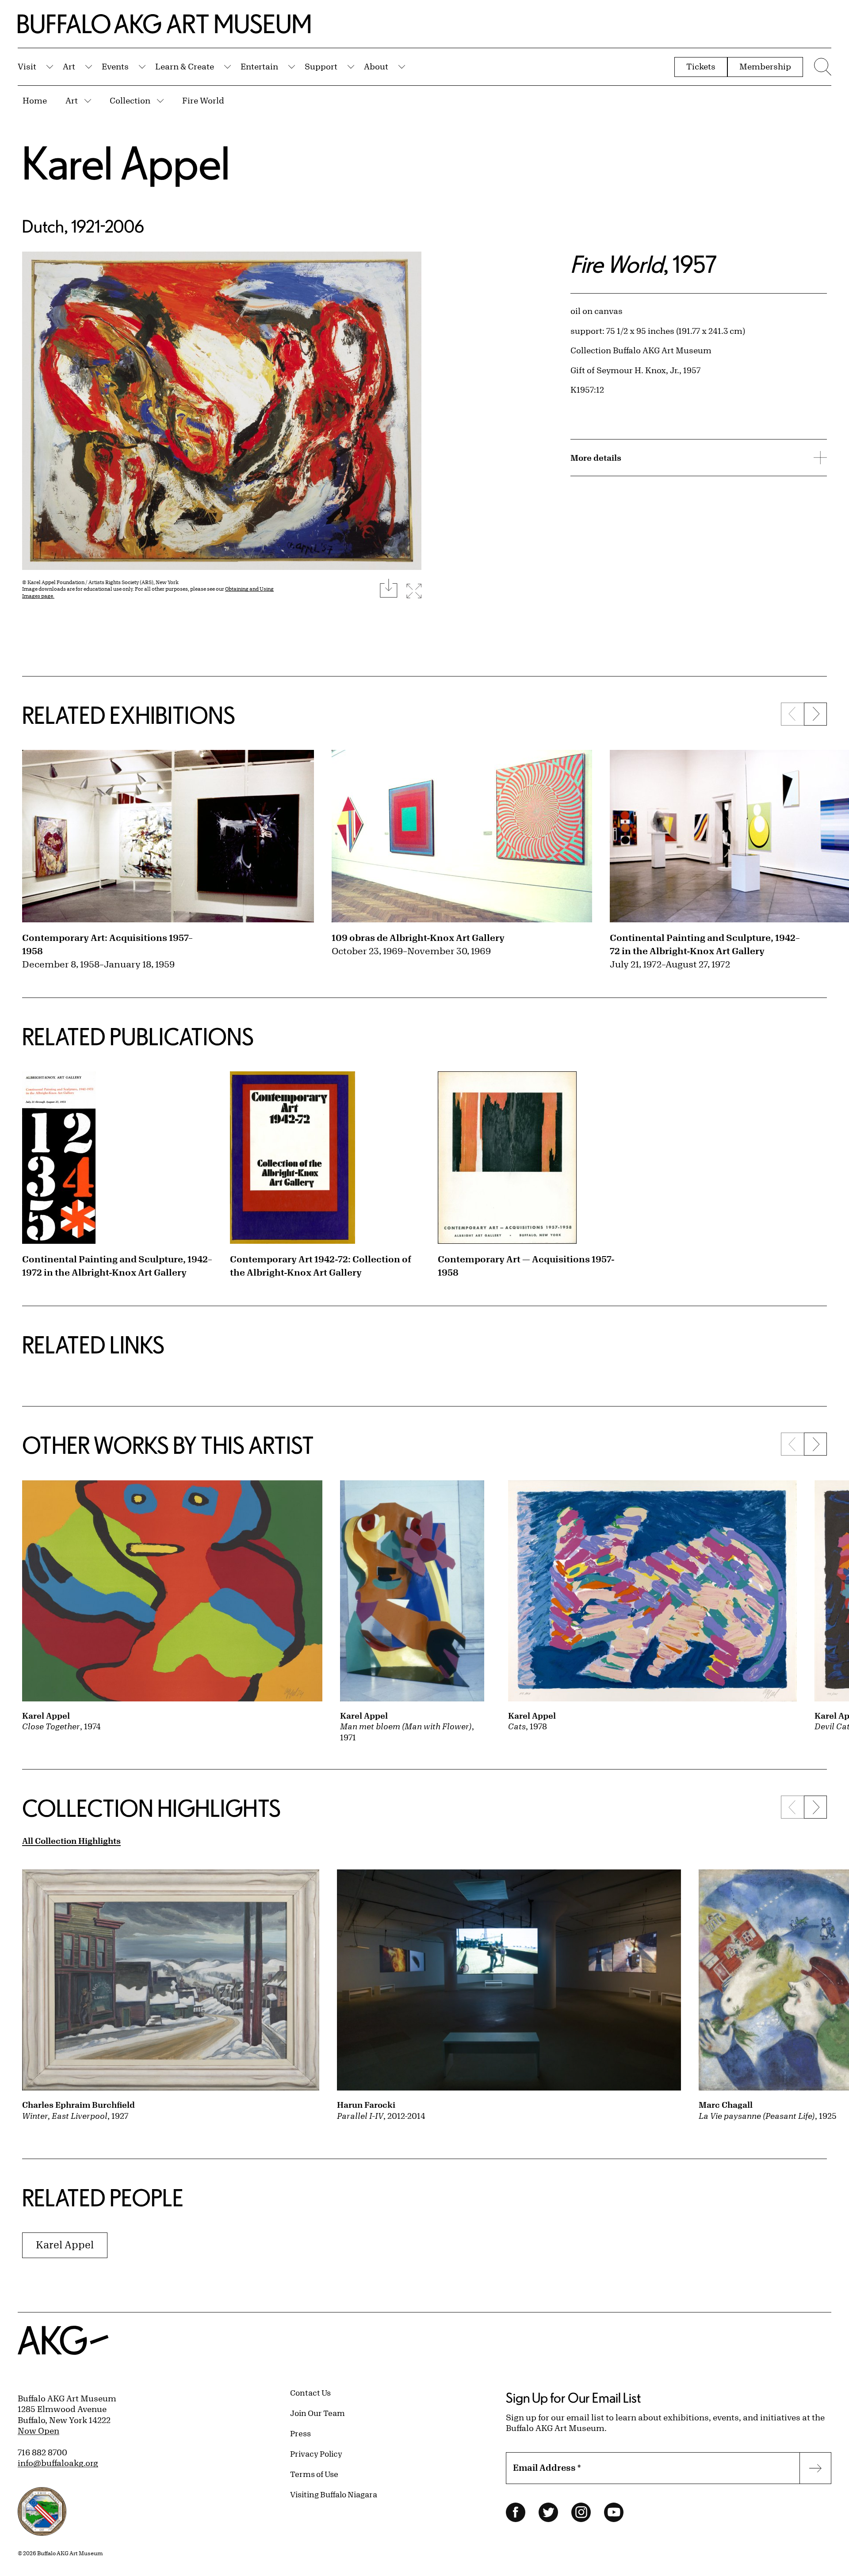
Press (300, 2433)
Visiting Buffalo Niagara (334, 2494)
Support (321, 66)
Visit (27, 66)
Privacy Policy (316, 2454)
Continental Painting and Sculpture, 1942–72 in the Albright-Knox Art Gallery (705, 944)
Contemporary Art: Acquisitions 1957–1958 (107, 944)
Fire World (203, 100)
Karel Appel (126, 162)
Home (35, 100)
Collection (130, 100)
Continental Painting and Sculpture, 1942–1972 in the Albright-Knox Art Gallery (117, 1266)
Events (115, 66)
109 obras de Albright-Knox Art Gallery (418, 938)
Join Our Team (317, 2413)
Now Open (38, 2431)
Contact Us (310, 2393)
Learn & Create (185, 66)
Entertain (259, 66)
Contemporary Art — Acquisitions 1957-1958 (526, 1266)
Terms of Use (314, 2474)
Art (69, 66)
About (376, 66)
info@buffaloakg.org (58, 2463)
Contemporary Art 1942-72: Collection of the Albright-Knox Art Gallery (321, 1266)
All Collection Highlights (71, 1841)
